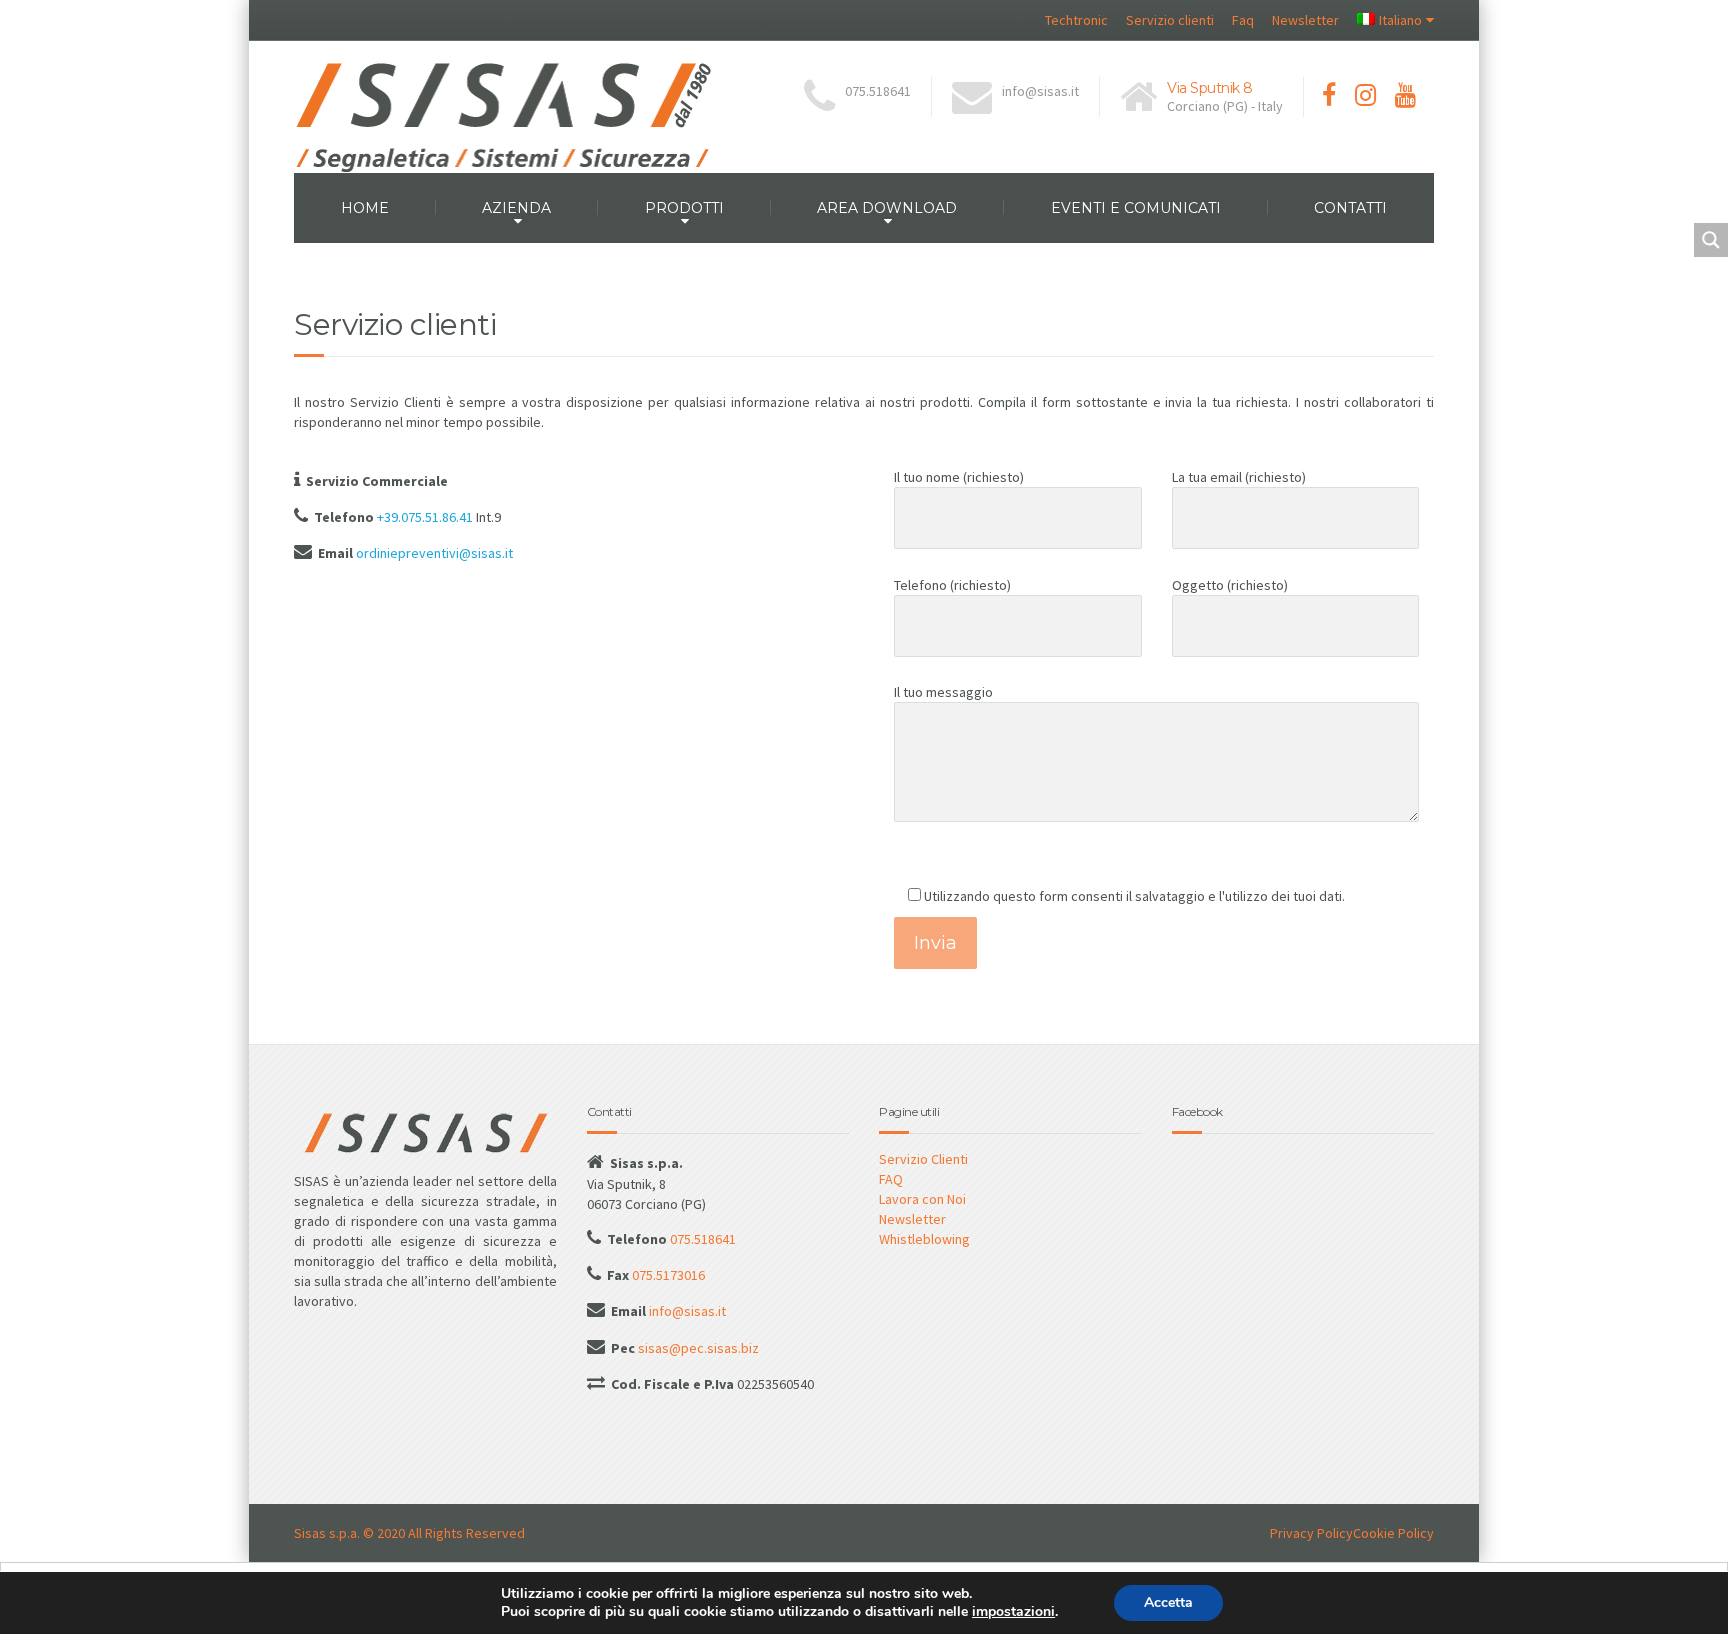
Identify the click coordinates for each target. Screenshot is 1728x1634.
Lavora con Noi (922, 1199)
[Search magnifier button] (1711, 240)
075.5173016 (667, 1275)
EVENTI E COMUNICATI (1136, 208)
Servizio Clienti (923, 1159)
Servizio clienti (1170, 20)
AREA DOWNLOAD (887, 208)
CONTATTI (1350, 208)
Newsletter (1305, 20)
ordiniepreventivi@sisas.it (434, 553)
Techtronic (1076, 20)
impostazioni (1013, 1612)
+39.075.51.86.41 (425, 517)
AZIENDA (516, 208)
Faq (1243, 20)
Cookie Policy (1393, 1533)
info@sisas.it (686, 1311)
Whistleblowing (924, 1239)
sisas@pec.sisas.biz (697, 1348)
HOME (365, 208)
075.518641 (701, 1239)
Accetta (1168, 1602)
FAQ (891, 1179)
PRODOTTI (684, 208)
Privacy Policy (1311, 1533)
